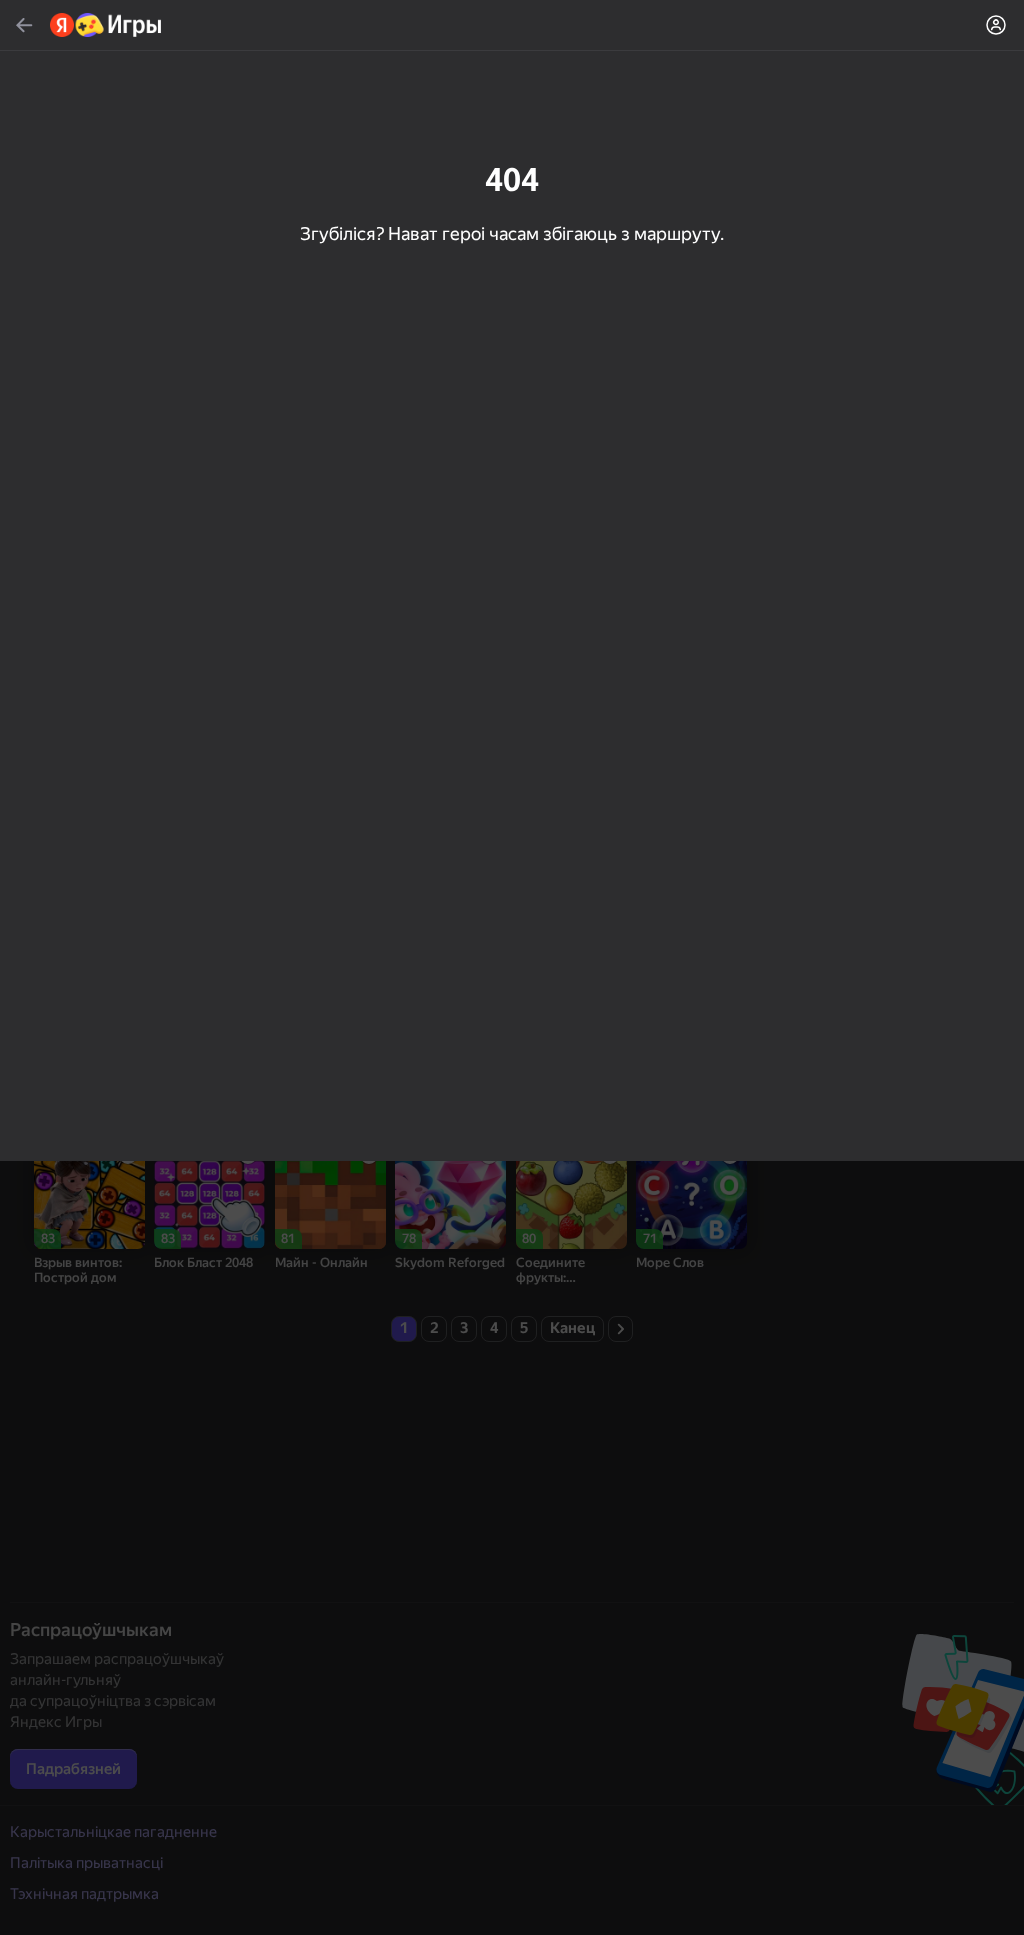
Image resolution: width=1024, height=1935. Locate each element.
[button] (512, 967)
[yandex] (106, 25)
